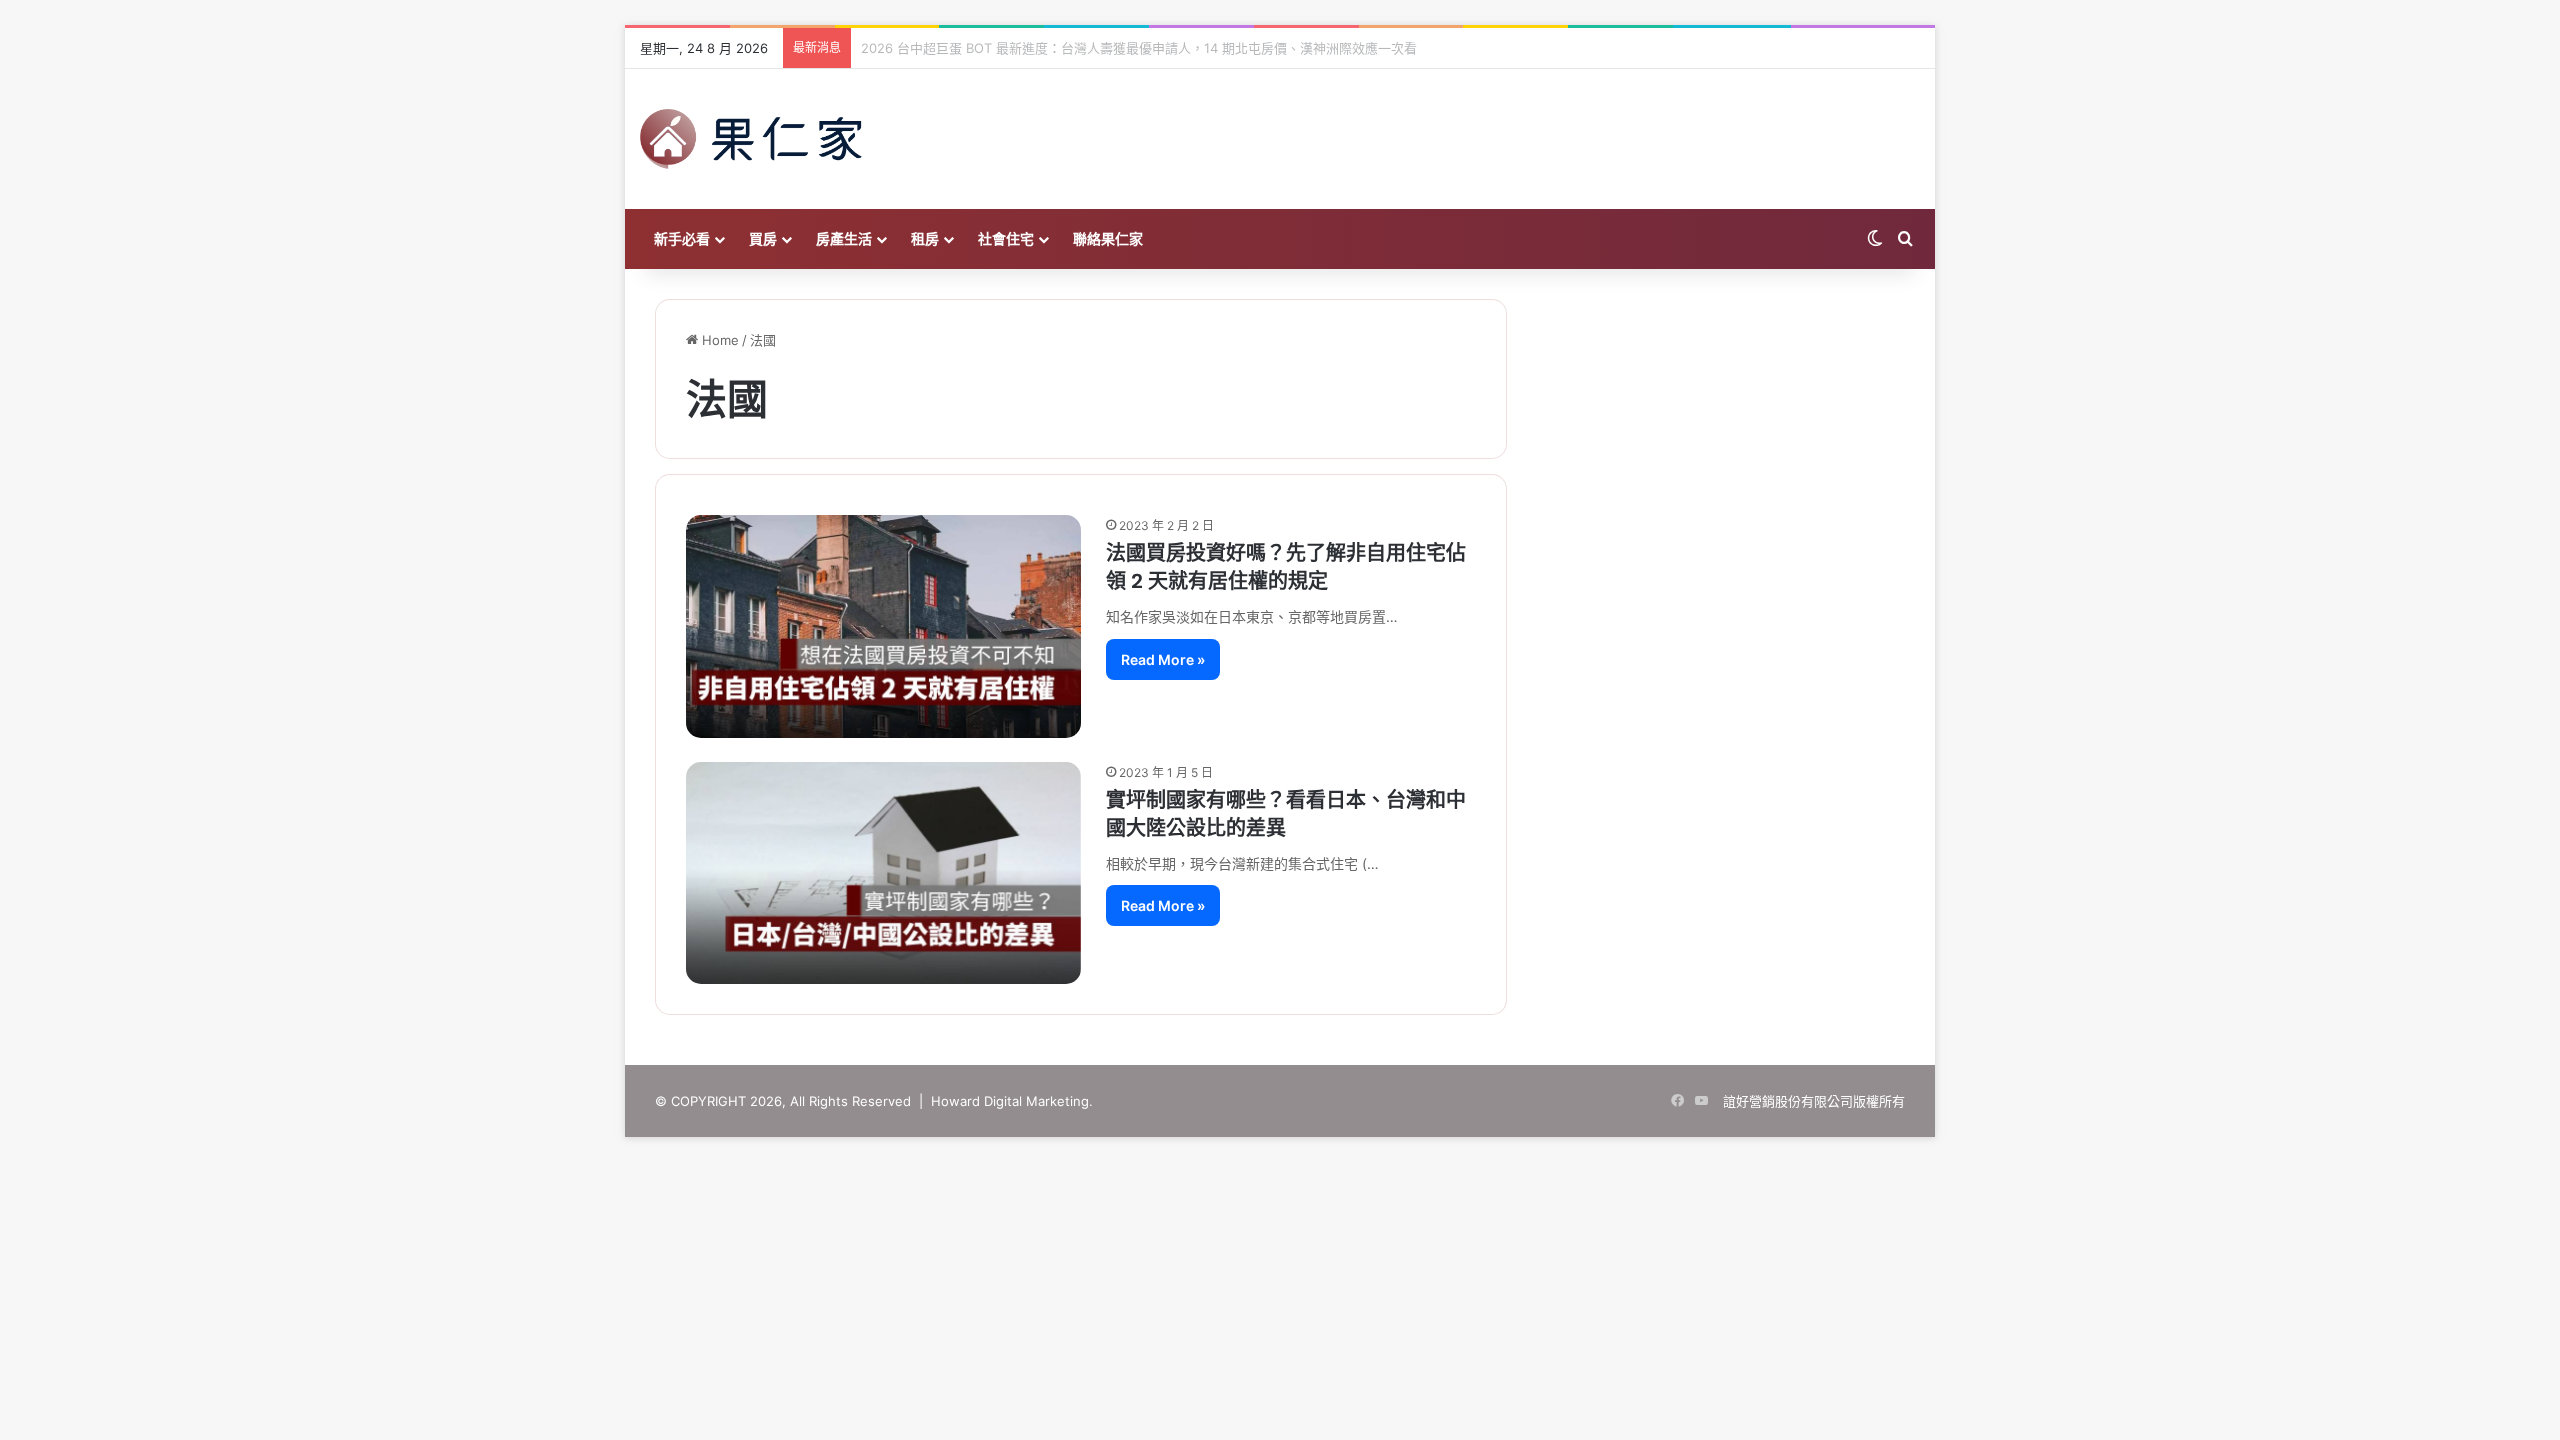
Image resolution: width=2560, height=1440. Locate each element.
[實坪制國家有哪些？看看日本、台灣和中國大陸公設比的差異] (883, 873)
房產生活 (844, 238)
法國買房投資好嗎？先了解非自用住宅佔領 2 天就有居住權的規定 (1286, 567)
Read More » (1163, 659)
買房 (763, 238)
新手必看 (682, 238)
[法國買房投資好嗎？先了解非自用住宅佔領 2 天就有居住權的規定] (883, 626)
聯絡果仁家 (1108, 238)
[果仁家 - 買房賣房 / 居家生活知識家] (751, 139)
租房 (925, 238)
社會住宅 (1006, 238)
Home (718, 340)
